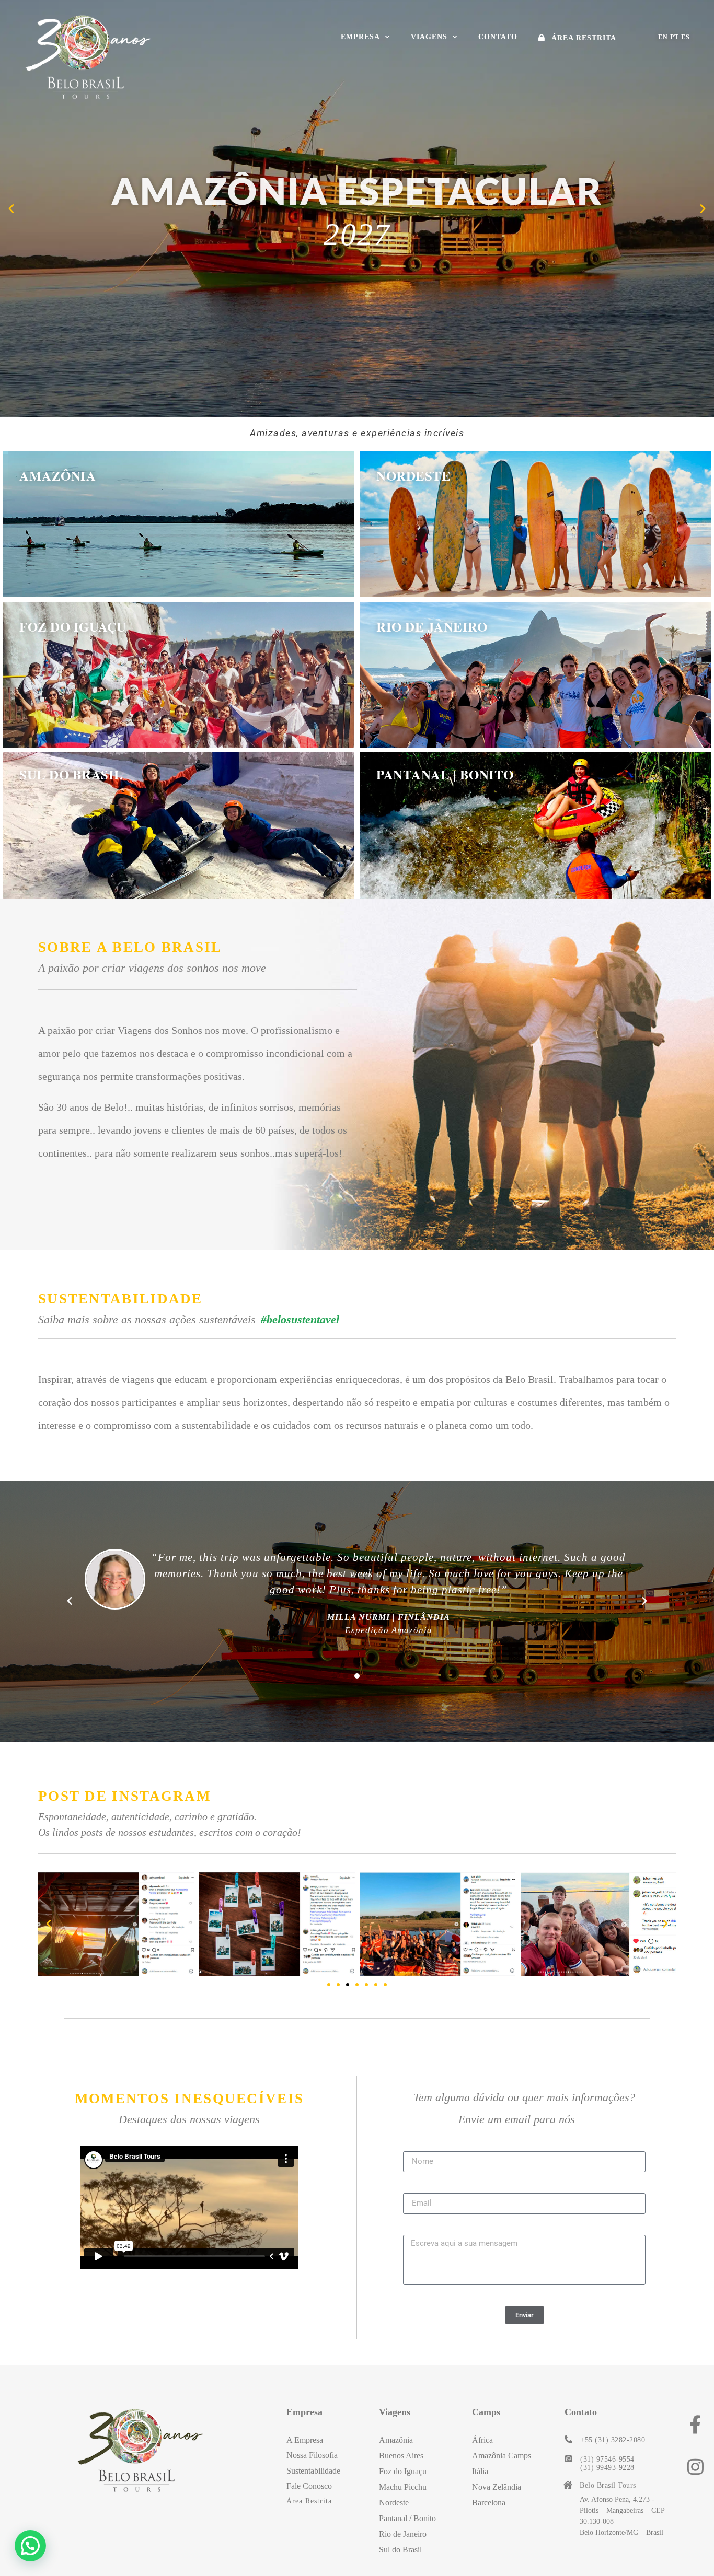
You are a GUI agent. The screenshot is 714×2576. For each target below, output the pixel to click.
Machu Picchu (403, 2487)
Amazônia (57, 476)
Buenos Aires (401, 2456)
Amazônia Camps (502, 2456)
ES (686, 37)
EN (663, 37)
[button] (11, 208)
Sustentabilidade (313, 2471)
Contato (498, 37)
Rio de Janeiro (432, 627)
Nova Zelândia (497, 2487)
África (482, 2440)
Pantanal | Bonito (445, 774)
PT (675, 37)
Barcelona (489, 2503)
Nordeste (413, 476)
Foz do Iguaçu (73, 627)
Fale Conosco (309, 2486)
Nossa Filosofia (312, 2455)
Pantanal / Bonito (407, 2518)
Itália (480, 2471)
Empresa (360, 37)
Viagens (429, 37)
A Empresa (305, 2440)
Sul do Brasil (71, 774)
